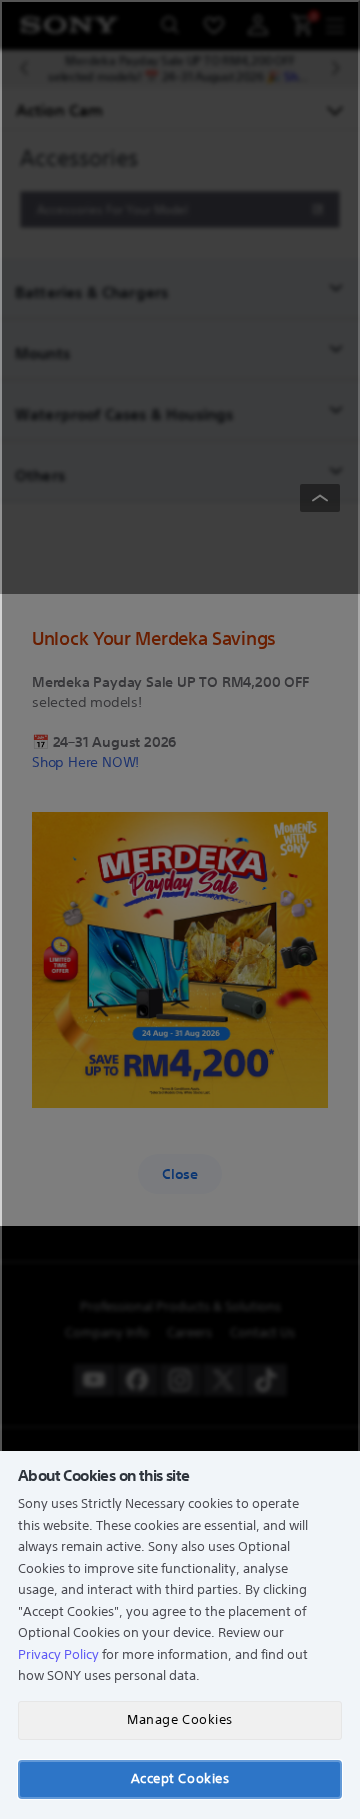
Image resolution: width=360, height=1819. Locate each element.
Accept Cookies (180, 1778)
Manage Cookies (179, 1719)
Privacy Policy (58, 1654)
